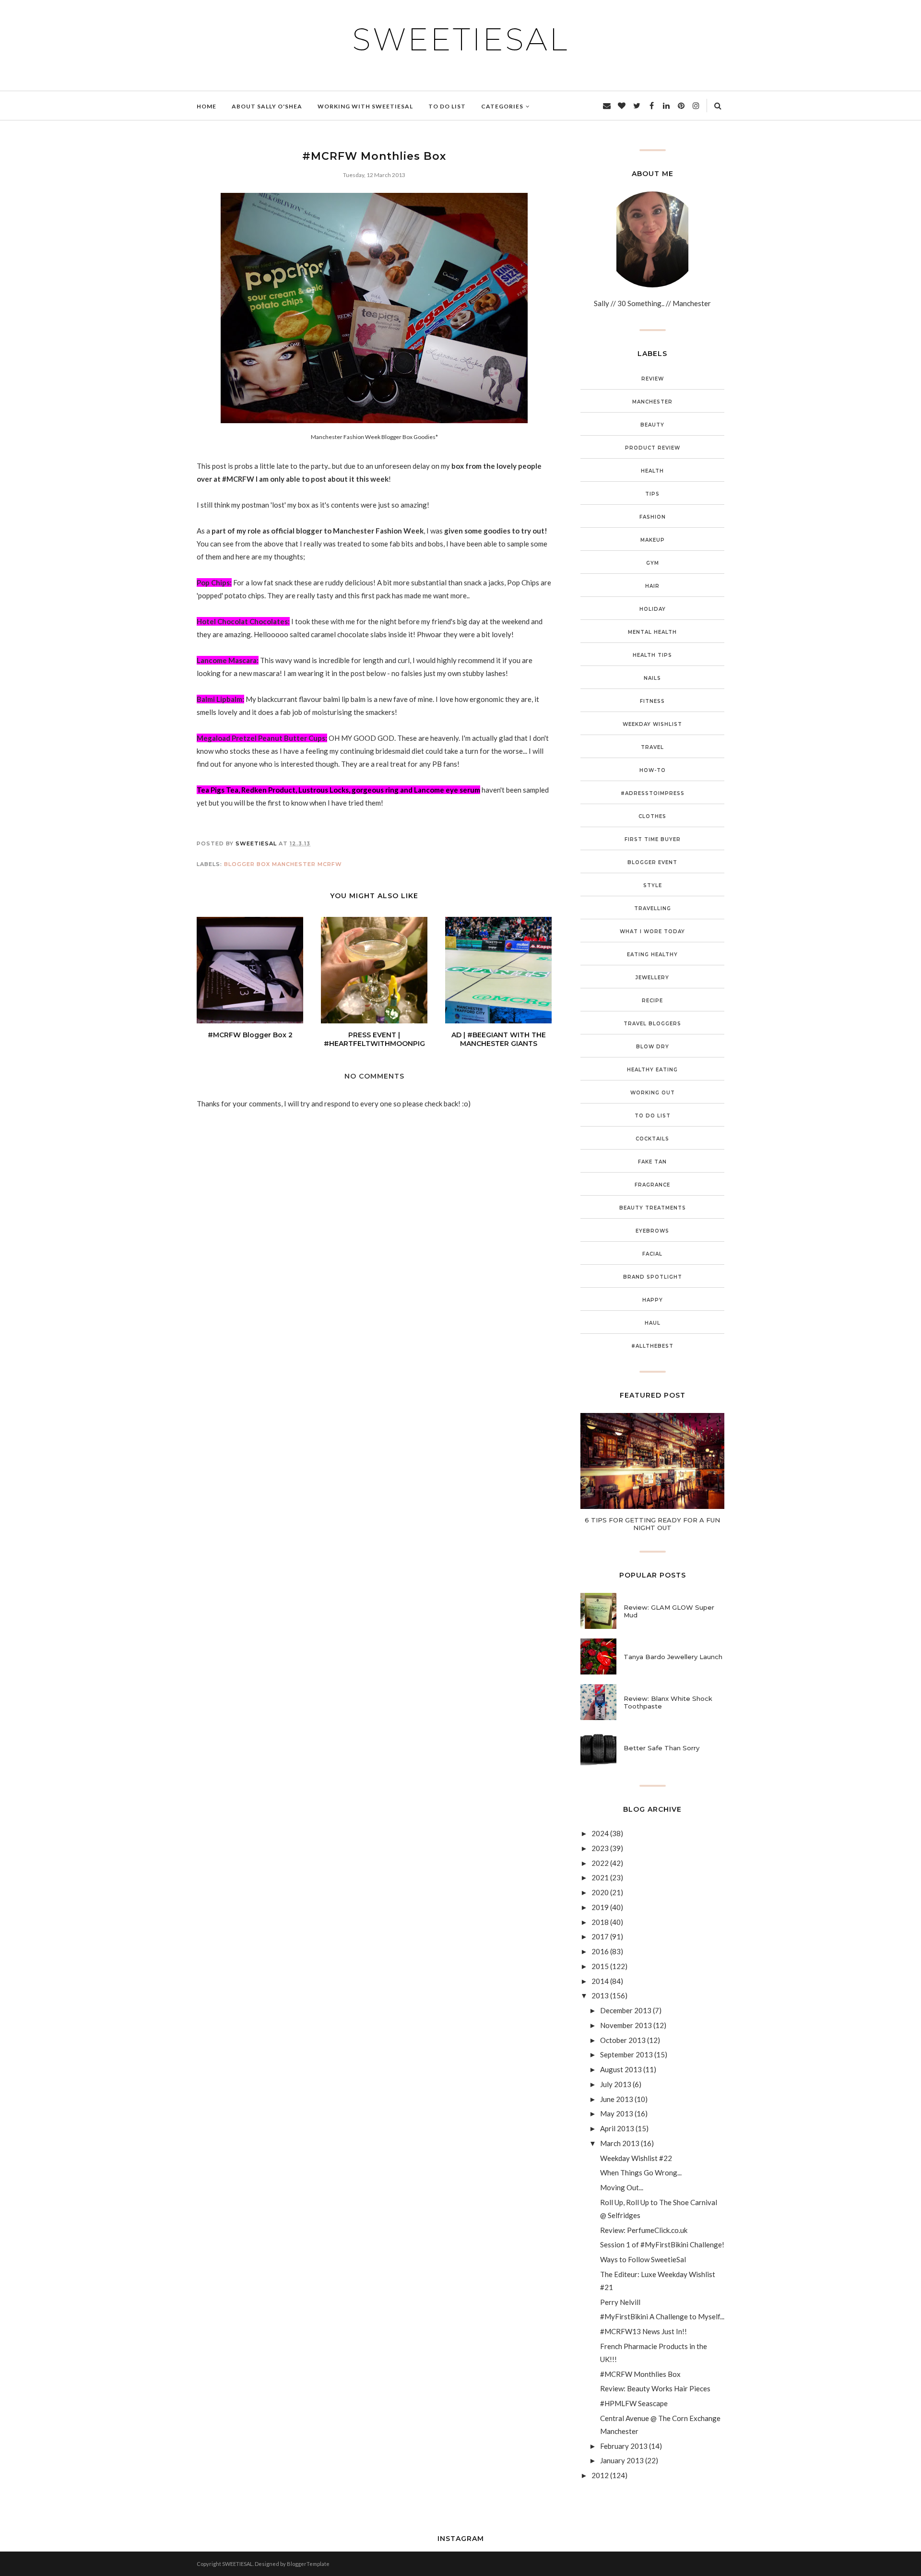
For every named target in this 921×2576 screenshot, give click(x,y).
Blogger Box (247, 864)
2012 (600, 2475)
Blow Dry (653, 1047)
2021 (600, 1877)
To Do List (653, 1116)
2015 (600, 1966)
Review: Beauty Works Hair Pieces (655, 2388)
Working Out (653, 1093)
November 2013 (626, 2025)
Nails (652, 678)
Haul (653, 1323)
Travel (652, 747)
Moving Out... (622, 2187)
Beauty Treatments (653, 1208)
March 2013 (620, 2143)
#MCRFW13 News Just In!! (644, 2331)
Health (652, 471)
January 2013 (622, 2460)
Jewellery (652, 978)
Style (653, 885)
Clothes (652, 816)
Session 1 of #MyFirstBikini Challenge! (662, 2244)
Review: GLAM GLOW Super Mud (669, 1611)
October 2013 (623, 2040)
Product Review (653, 448)
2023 (600, 1848)
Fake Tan (652, 1162)
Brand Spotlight (653, 1277)
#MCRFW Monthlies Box (640, 2374)
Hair (652, 586)
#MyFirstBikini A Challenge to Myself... (662, 2316)
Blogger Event (652, 862)
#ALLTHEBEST (652, 1346)
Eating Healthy (652, 955)
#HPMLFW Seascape (634, 2403)
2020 (600, 1892)
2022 (600, 1863)
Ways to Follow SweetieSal (643, 2259)
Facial (652, 1254)
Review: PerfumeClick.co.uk (644, 2230)
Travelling (653, 908)
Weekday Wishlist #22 (636, 2158)
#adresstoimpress (653, 793)
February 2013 (624, 2446)
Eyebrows (652, 1231)
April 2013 (617, 2128)
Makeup (653, 540)
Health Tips (652, 655)
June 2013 (617, 2099)
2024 (600, 1833)
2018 (600, 1922)
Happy (653, 1300)
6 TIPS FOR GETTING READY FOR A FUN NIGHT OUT (652, 1524)
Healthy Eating (652, 1070)
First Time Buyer (653, 839)
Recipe (652, 1001)
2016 (600, 1951)
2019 (600, 1907)
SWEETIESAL (460, 39)
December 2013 (626, 2010)
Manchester (294, 864)
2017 (600, 1936)
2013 (600, 1995)
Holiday (653, 609)
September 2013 (626, 2054)
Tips (652, 494)
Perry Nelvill (620, 2302)
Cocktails (652, 1139)
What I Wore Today (652, 932)
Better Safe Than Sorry (661, 1748)
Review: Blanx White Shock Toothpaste (668, 1702)
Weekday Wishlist (652, 724)
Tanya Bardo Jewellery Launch (673, 1657)
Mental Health (652, 632)
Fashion (653, 517)
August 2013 (621, 2069)
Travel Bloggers (652, 1024)
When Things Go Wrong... (641, 2172)
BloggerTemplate (308, 2564)
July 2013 (616, 2084)
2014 (600, 1981)
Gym (653, 563)
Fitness (652, 701)
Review (653, 379)
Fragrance (652, 1185)
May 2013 (617, 2113)
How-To (653, 770)
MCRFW (330, 864)
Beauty (652, 425)
